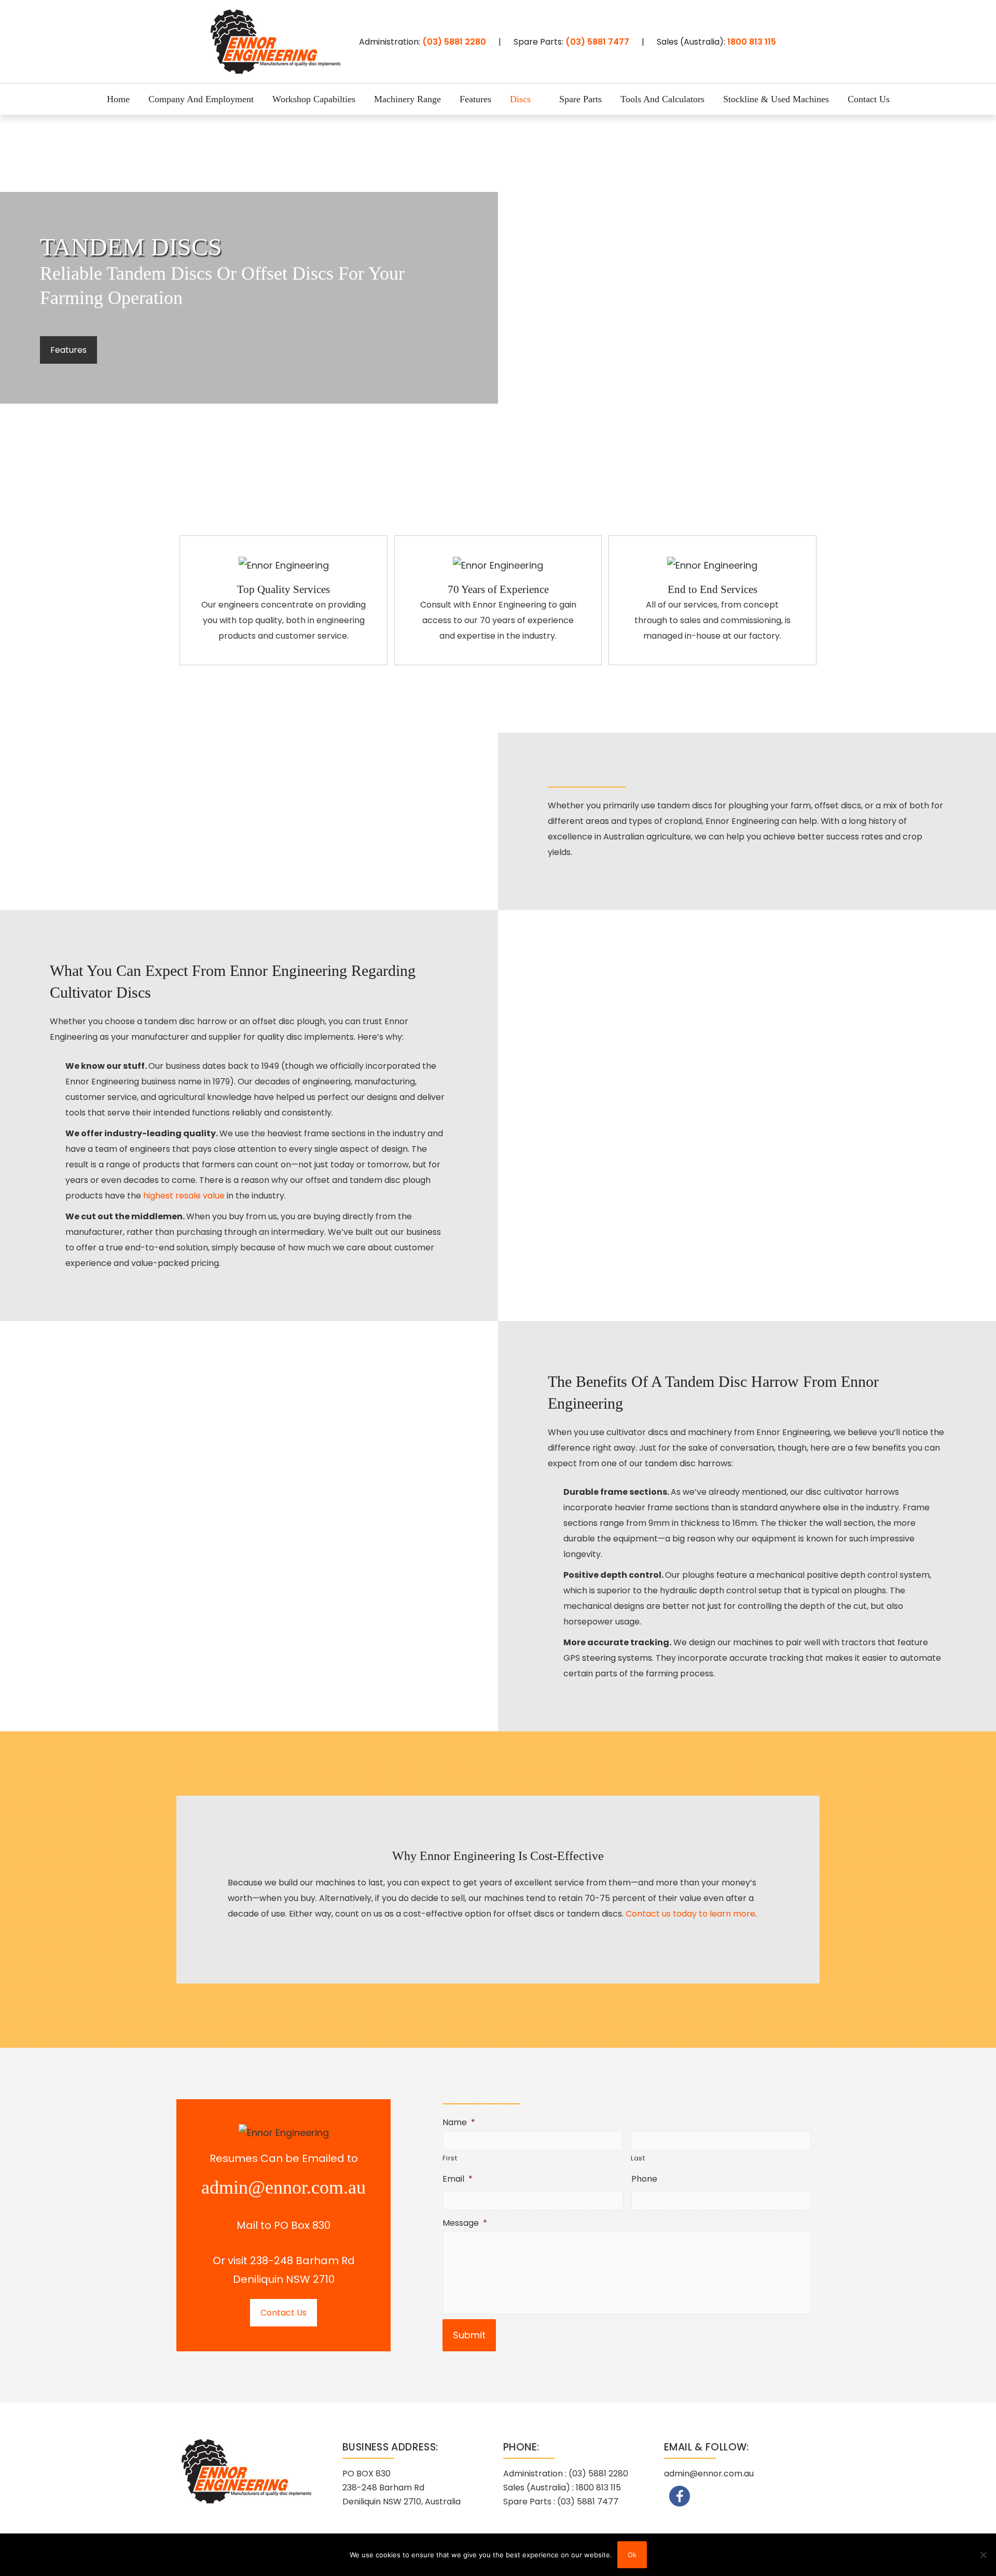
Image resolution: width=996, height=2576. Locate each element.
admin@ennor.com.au (283, 2187)
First (450, 2158)
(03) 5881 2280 (454, 42)
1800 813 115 (752, 42)
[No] (983, 2555)
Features (68, 350)
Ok (632, 2555)
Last (638, 2158)
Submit (469, 2335)
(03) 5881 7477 (597, 42)
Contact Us (283, 2313)
